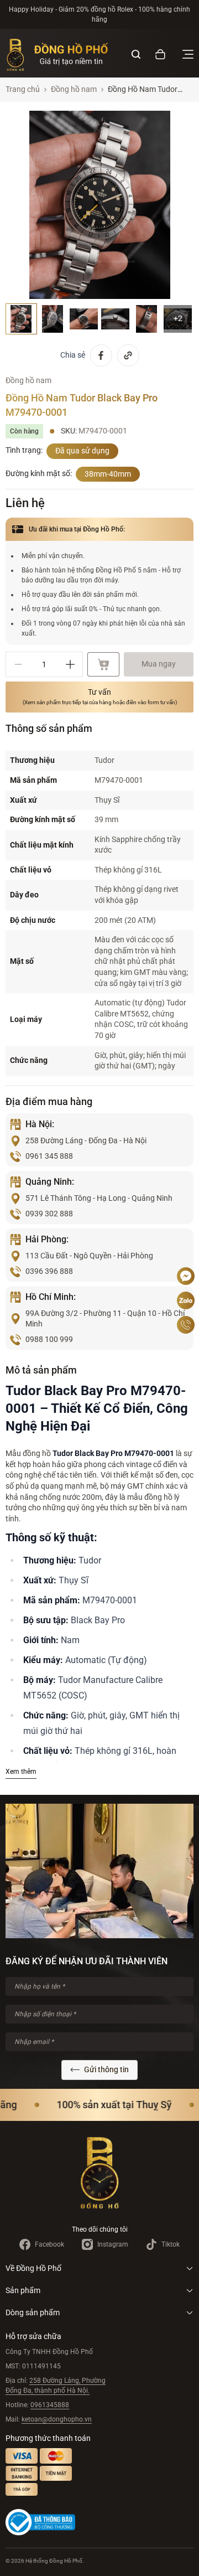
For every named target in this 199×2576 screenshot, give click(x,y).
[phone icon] (186, 1325)
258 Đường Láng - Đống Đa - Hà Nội (86, 1140)
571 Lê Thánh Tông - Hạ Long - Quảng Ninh (99, 1198)
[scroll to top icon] (186, 1243)
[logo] (57, 54)
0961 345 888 (49, 1156)
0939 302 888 (49, 1214)
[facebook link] (101, 355)
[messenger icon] (186, 1276)
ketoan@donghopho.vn (57, 2419)
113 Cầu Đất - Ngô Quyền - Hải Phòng (89, 1256)
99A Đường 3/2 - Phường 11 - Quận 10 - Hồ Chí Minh (105, 1319)
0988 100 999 (49, 1339)
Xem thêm (21, 1772)
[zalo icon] (186, 1300)
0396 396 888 (49, 1271)
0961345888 (50, 2405)
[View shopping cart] (160, 54)
